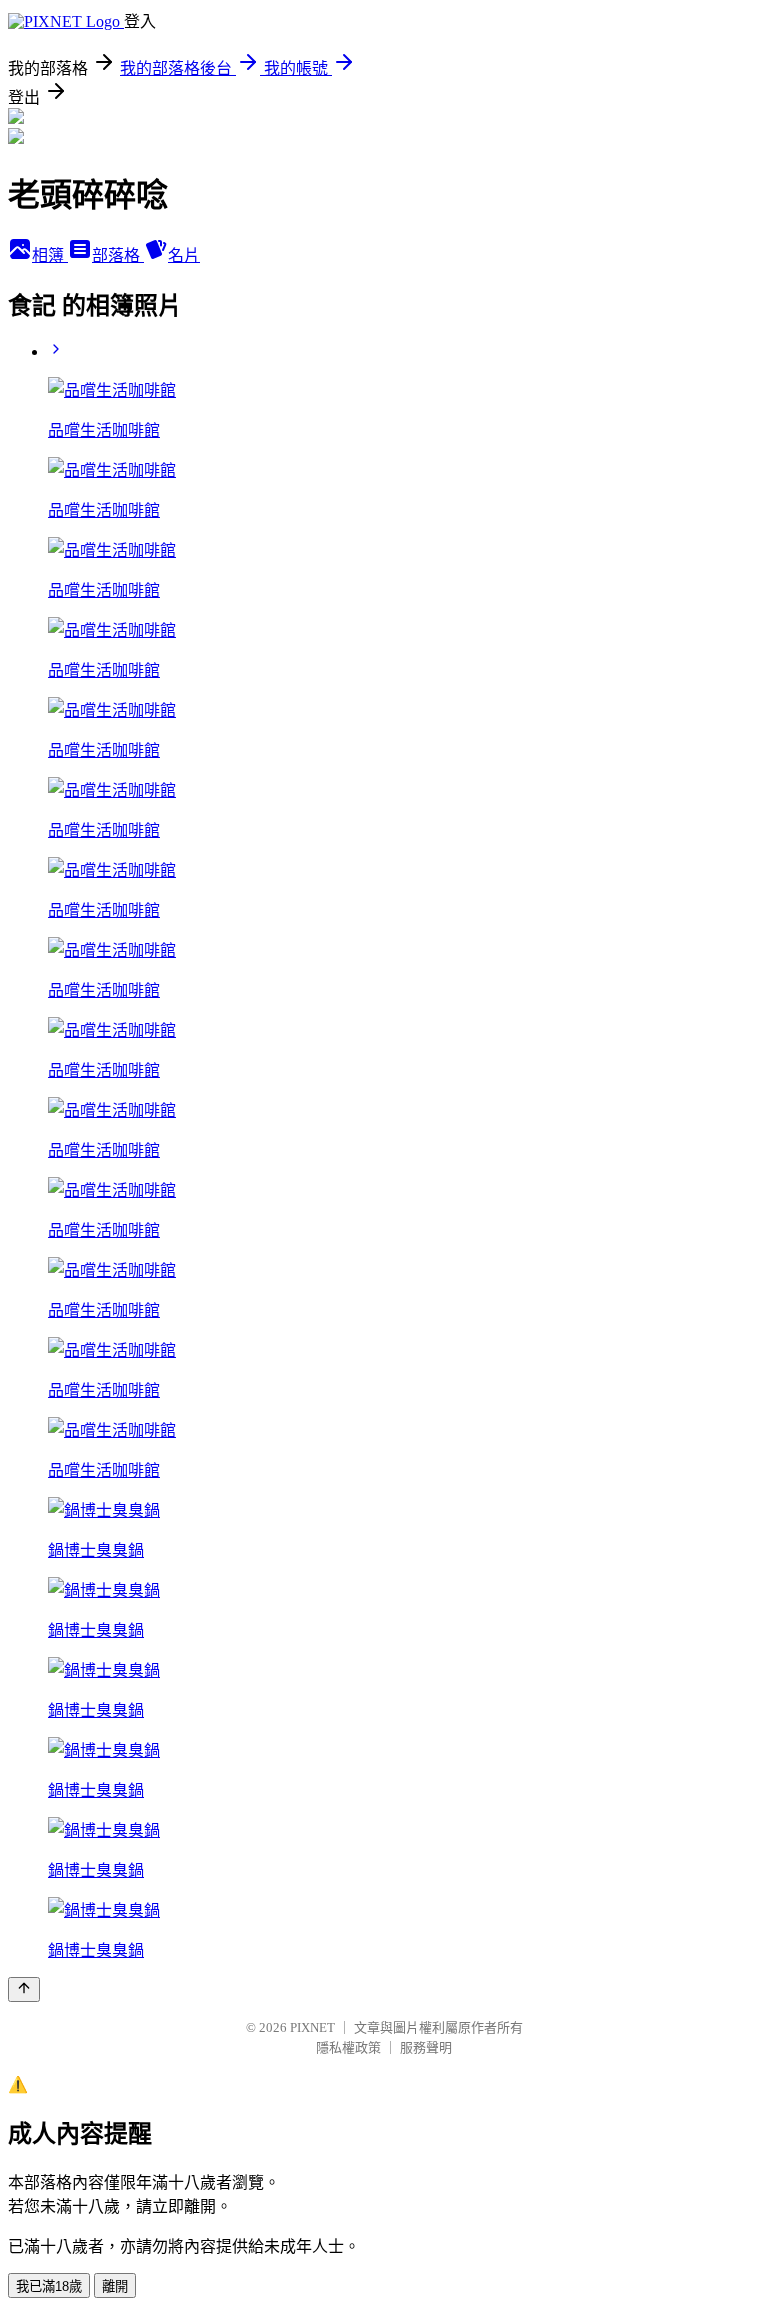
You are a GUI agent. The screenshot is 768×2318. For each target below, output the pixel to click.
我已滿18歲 (49, 2286)
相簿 (50, 255)
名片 (184, 255)
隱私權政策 (348, 2047)
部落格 (118, 255)
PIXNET (312, 2027)
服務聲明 (426, 2047)
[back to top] (24, 1989)
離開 (115, 2286)
